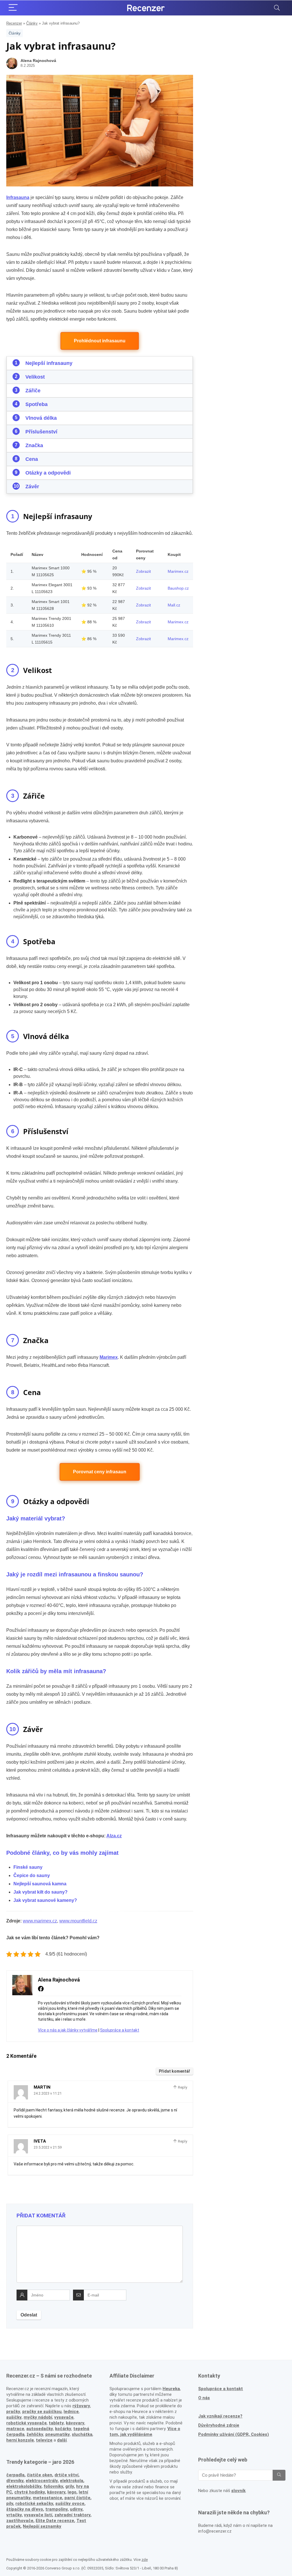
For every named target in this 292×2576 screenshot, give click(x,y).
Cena (32, 459)
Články (32, 23)
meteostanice (47, 2498)
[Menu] (13, 8)
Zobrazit (143, 571)
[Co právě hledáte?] (279, 2475)
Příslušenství (41, 432)
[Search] (277, 8)
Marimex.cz (178, 571)
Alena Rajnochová (38, 61)
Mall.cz (174, 605)
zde (145, 2560)
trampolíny (56, 2509)
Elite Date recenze (55, 2521)
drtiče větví (66, 2475)
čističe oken (39, 2475)
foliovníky (53, 2486)
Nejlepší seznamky (42, 2526)
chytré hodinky (30, 2492)
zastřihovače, (20, 2521)
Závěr (32, 487)
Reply (182, 2087)
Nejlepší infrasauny (49, 363)
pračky (13, 2412)
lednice (71, 2412)
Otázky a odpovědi (48, 473)
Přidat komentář (175, 2071)
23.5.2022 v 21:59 (48, 2147)
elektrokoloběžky (24, 2486)
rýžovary (81, 2406)
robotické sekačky (34, 2503)
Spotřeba (36, 404)
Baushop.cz (178, 588)
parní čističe (77, 2498)
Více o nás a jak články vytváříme (68, 2030)
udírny (76, 2509)
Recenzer (14, 23)
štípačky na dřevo (25, 2509)
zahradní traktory (72, 2515)
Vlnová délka (41, 418)
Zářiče (33, 391)
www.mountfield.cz (78, 1921)
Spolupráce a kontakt (120, 2030)
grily (70, 2486)
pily (10, 2503)
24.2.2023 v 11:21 (48, 2093)
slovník (238, 2491)
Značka (34, 445)
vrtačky (14, 2515)
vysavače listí (38, 2515)
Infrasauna (18, 197)
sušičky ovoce (70, 2503)
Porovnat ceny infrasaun (100, 1472)
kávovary (56, 2492)
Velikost (35, 377)
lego (72, 2492)
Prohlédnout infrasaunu (100, 341)
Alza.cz (114, 1836)
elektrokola (72, 2481)
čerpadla (15, 2475)
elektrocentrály (42, 2481)
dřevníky (15, 2481)
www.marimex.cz (40, 1921)
